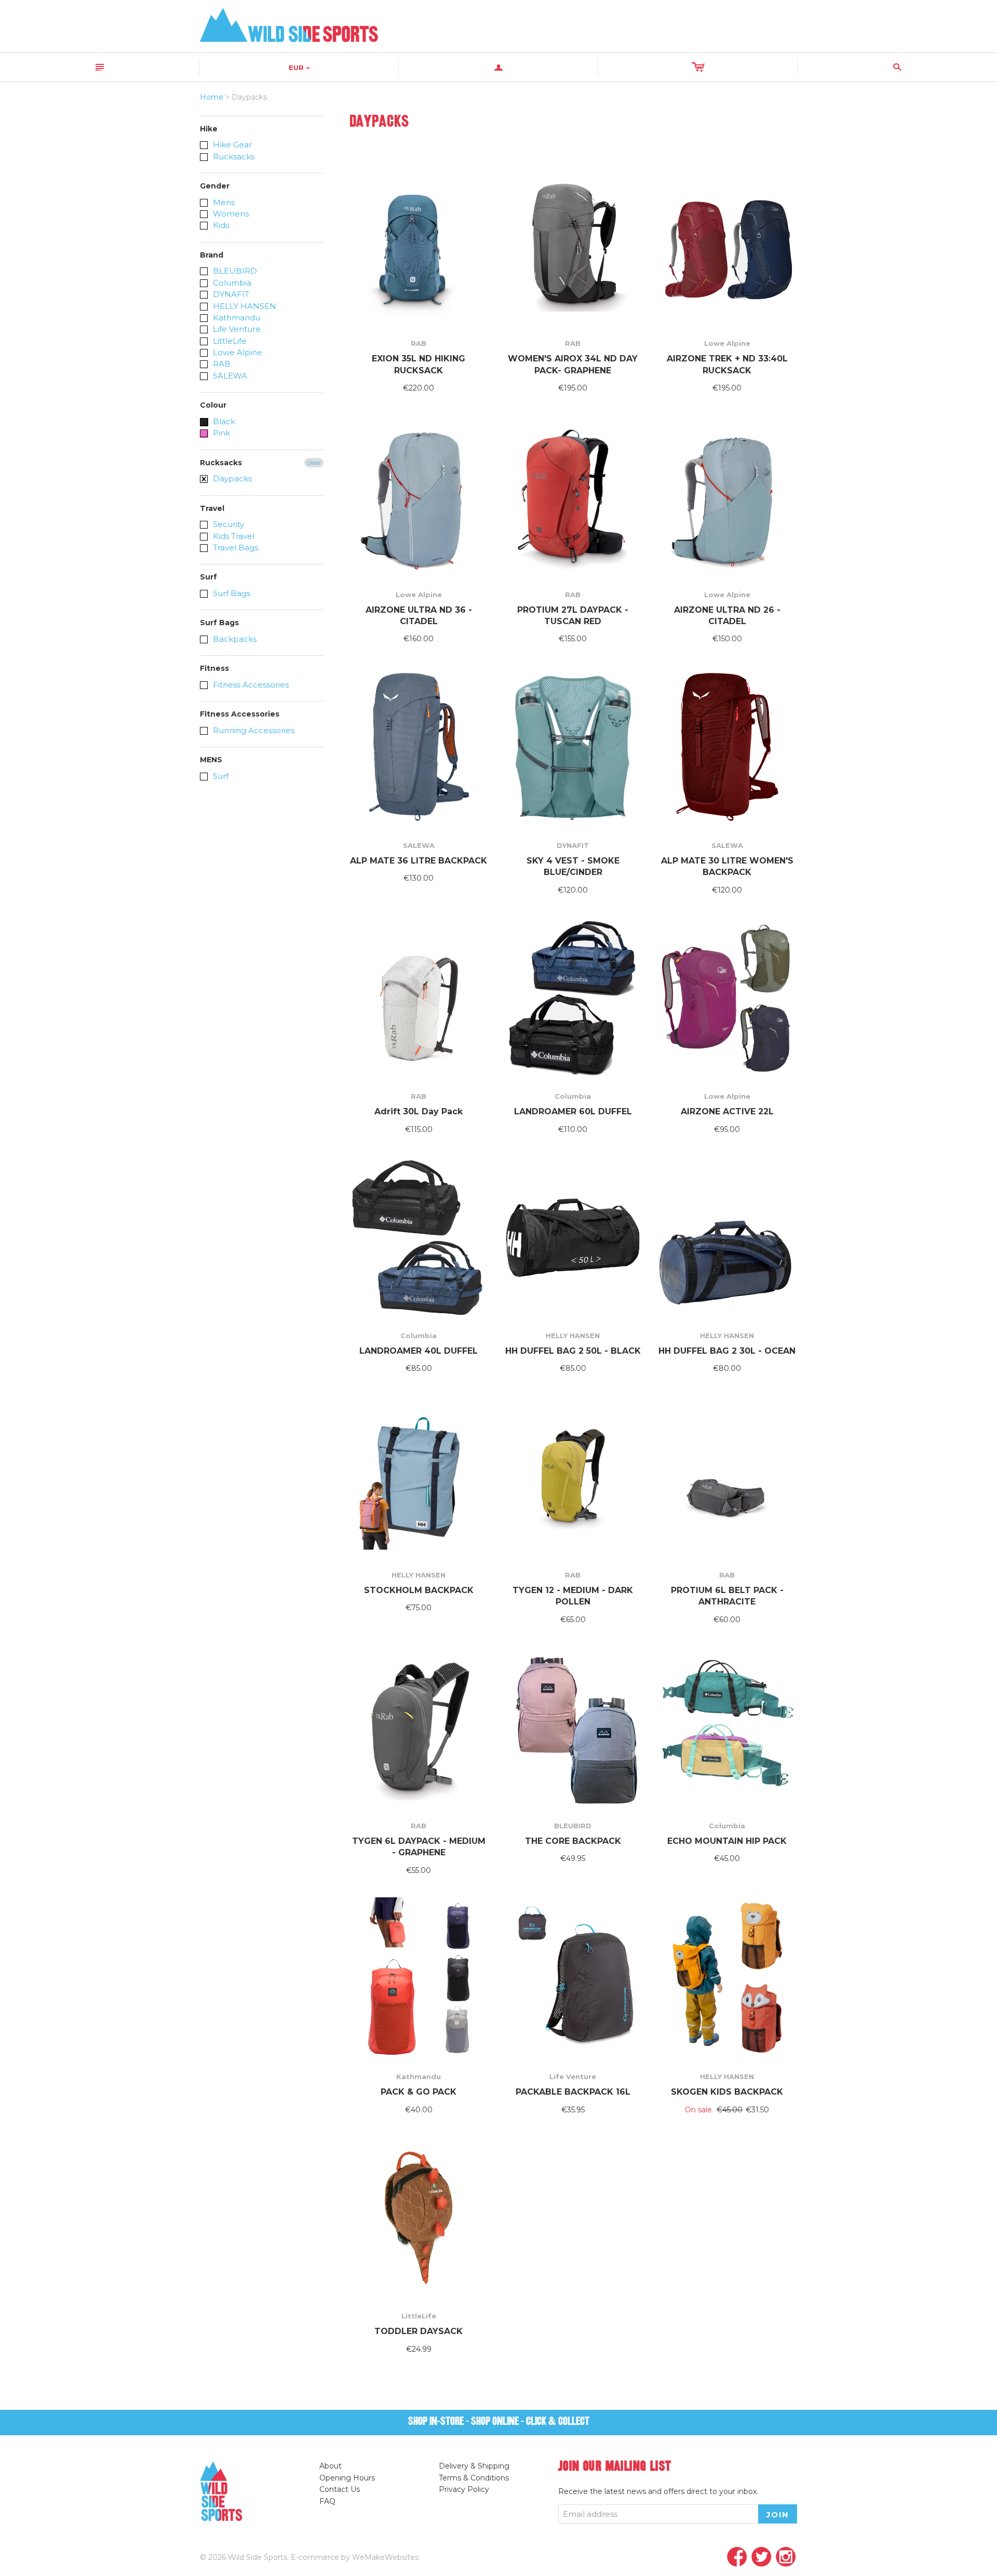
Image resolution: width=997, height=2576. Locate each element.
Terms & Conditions (474, 2478)
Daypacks (231, 478)
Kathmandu (235, 318)
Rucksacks (233, 157)
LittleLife (229, 341)
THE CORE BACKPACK (573, 1841)
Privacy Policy (464, 2489)
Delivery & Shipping (474, 2466)
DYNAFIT (230, 294)
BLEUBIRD (234, 271)
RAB (221, 364)
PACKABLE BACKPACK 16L (573, 2092)
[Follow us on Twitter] (762, 2558)
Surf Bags (231, 593)
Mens (223, 202)
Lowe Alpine (237, 352)
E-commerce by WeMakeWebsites (355, 2557)
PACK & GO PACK (419, 2092)
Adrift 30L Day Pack (419, 1111)
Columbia (231, 283)
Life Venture (236, 329)
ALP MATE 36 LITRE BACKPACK (419, 861)
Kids (220, 225)
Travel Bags (234, 548)
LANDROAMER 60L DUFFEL (573, 1111)
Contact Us (340, 2489)
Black (223, 421)
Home (212, 97)
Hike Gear (231, 145)
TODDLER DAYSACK (419, 2331)
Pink (220, 433)
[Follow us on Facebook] (737, 2558)
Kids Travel (233, 536)
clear (314, 462)
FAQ (327, 2501)
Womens (230, 214)
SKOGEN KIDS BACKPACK (727, 2092)
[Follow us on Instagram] (786, 2558)
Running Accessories (253, 730)
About (331, 2466)
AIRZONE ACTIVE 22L (727, 1111)
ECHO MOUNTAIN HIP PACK (727, 1841)
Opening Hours (347, 2478)
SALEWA (229, 376)
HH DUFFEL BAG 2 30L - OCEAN (727, 1351)
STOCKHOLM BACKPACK (419, 1590)
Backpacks (234, 639)
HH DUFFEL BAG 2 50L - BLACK (573, 1351)
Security (227, 524)
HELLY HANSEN (244, 306)
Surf (220, 776)
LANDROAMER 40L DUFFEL (419, 1351)
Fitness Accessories (250, 685)
